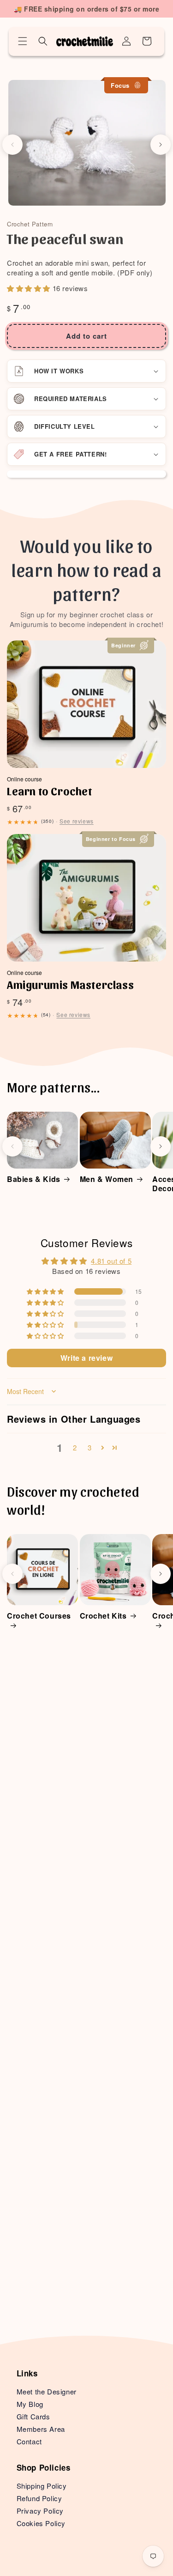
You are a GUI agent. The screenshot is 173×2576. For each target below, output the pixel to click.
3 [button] (90, 1447)
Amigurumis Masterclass (70, 984)
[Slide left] (12, 145)
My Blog (30, 2404)
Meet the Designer (47, 2391)
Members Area (41, 2429)
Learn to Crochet (50, 791)
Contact (29, 2441)
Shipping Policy (42, 2486)
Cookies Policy (41, 2523)
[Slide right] (161, 145)
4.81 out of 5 (111, 1261)
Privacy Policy (40, 2511)
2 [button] (75, 1447)
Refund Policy (39, 2498)
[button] (23, 41)
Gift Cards (33, 2416)
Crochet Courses (39, 1616)
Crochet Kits (103, 1616)
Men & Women (107, 1179)
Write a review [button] (86, 1358)
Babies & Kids (34, 1179)
